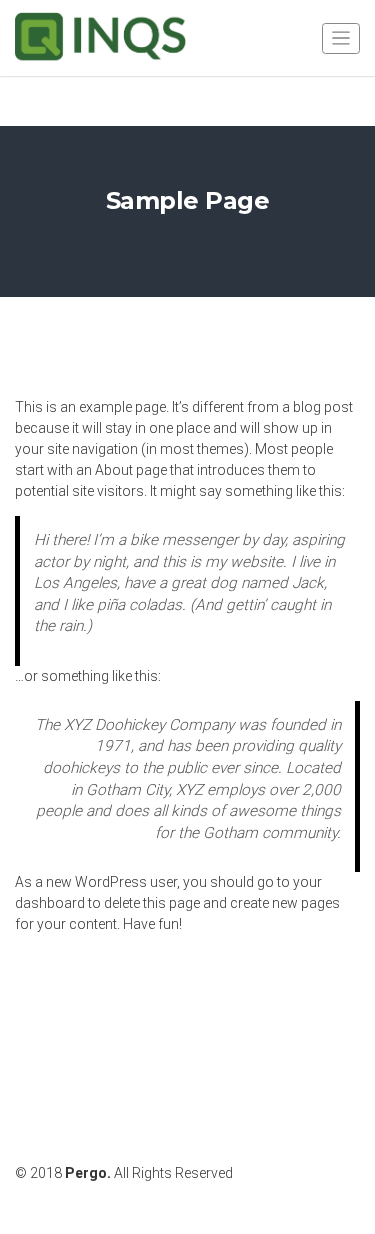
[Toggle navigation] (341, 38)
